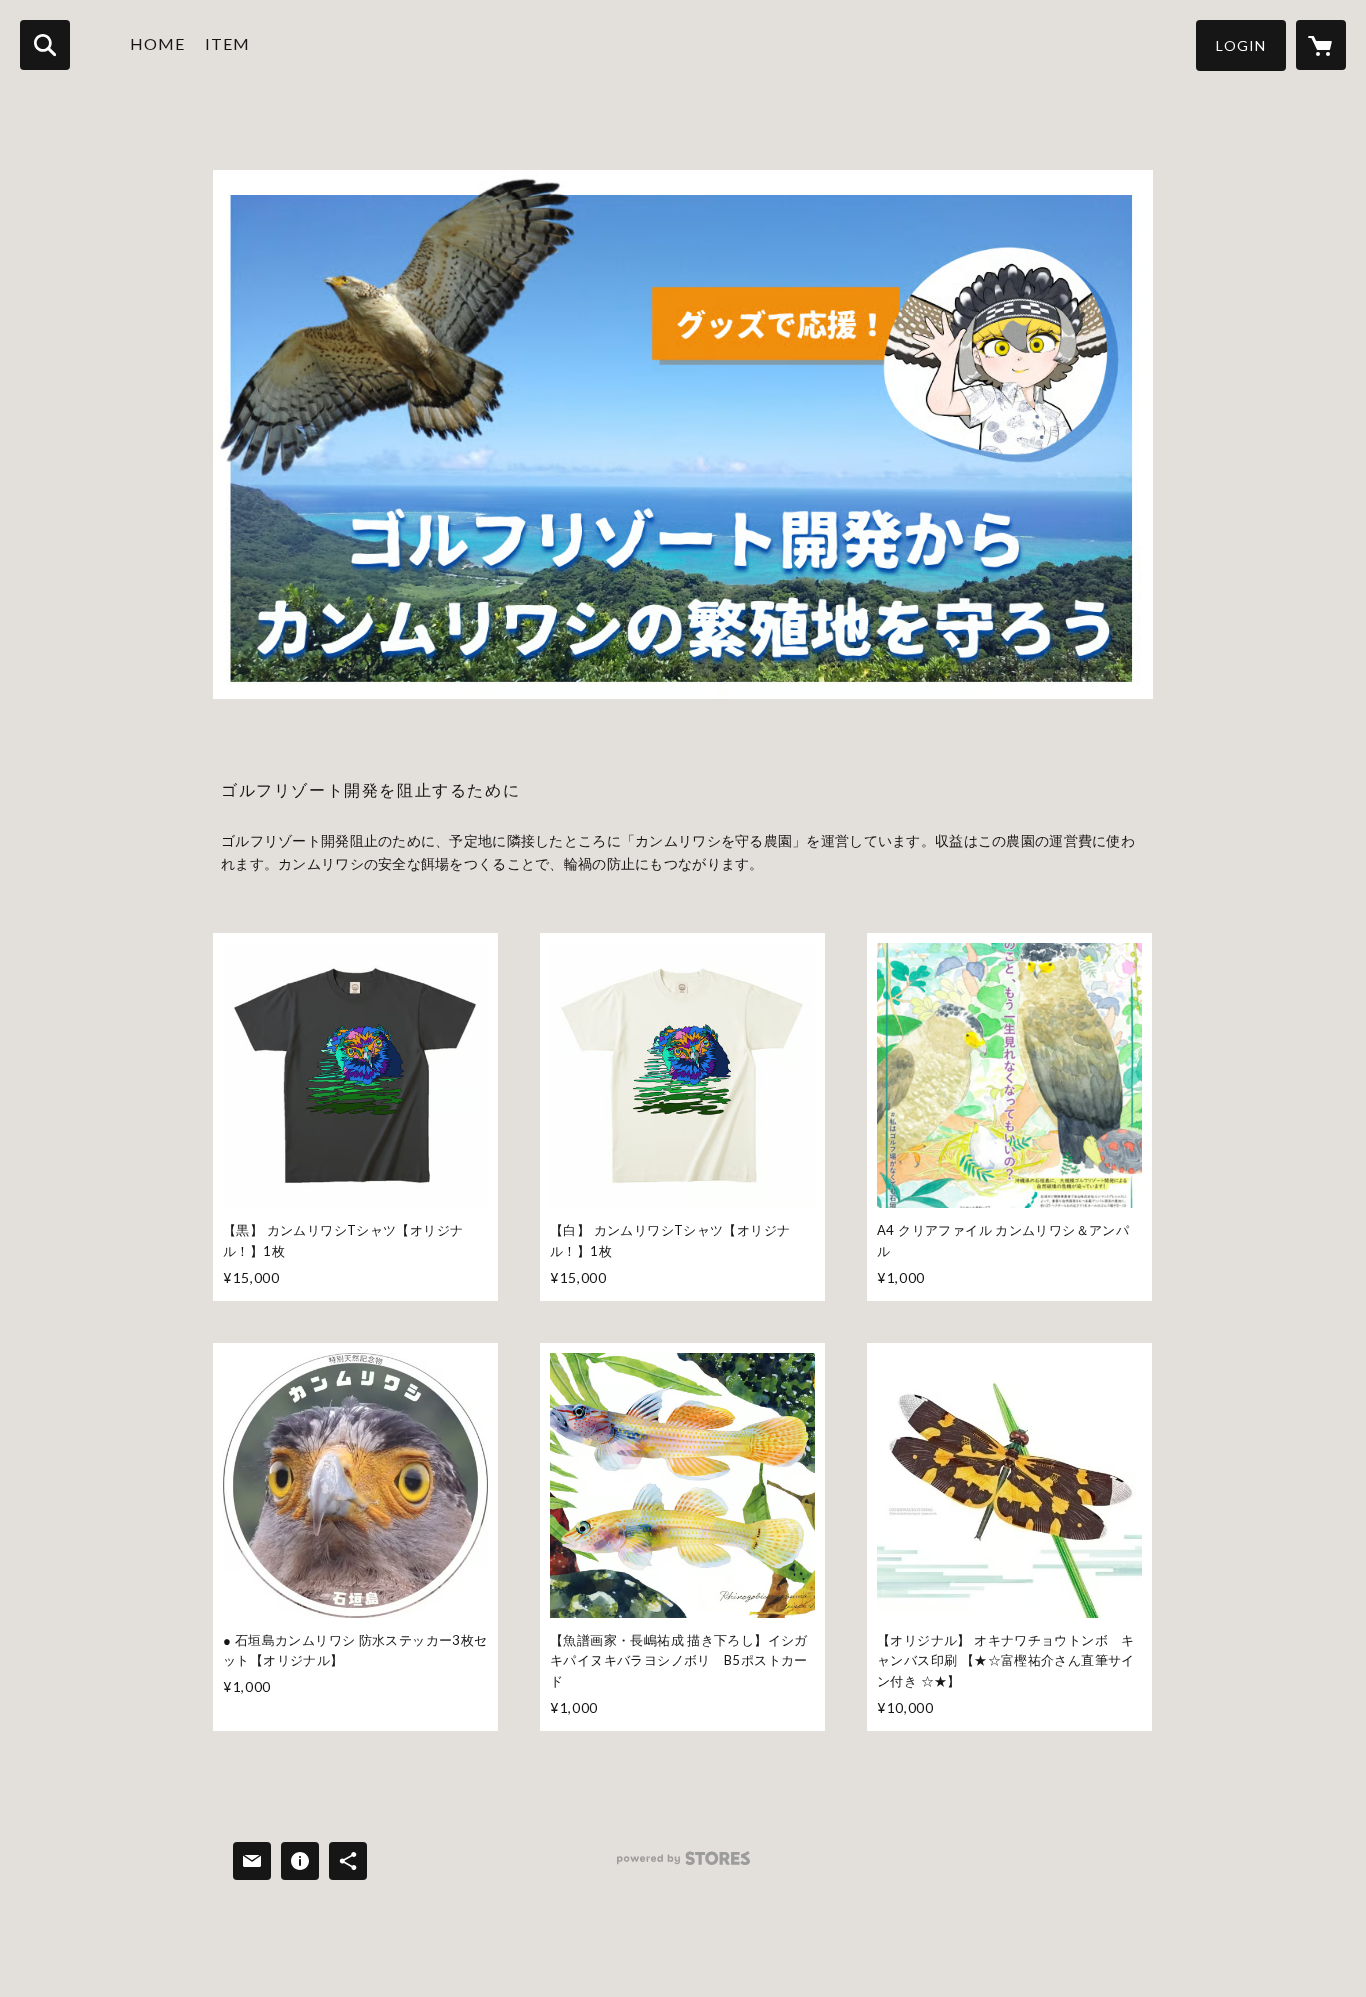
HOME (157, 43)
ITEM (227, 43)
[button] (1241, 45)
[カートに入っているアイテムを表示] (1321, 45)
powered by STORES (683, 1865)
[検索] (45, 45)
